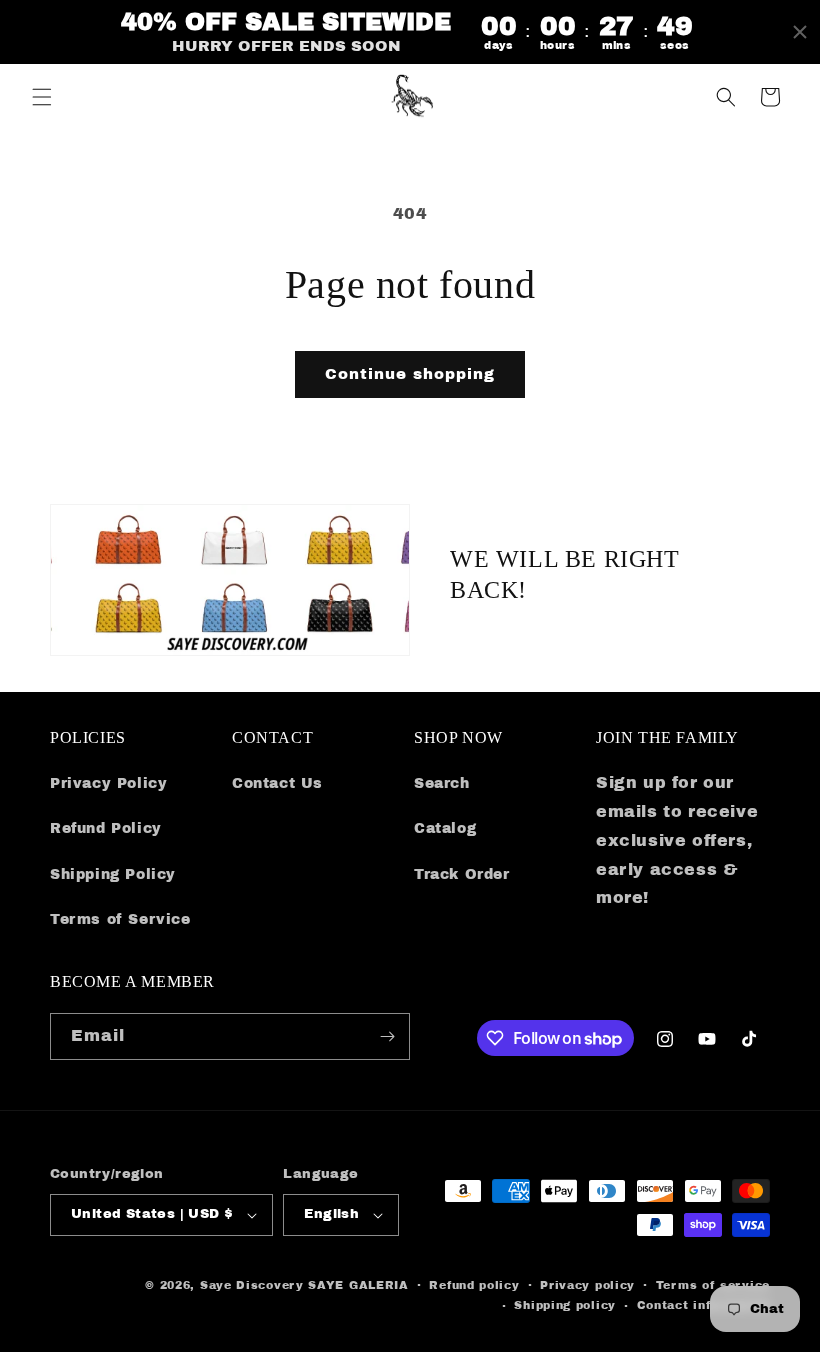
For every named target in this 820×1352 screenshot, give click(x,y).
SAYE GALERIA (358, 1285)
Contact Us (277, 783)
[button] (42, 97)
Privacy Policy (108, 783)
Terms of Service (120, 919)
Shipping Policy (113, 874)
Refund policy (474, 1285)
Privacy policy (587, 1285)
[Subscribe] (387, 1036)
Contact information (703, 1305)
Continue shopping (410, 374)
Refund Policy (106, 828)
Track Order (462, 874)
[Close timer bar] (800, 32)
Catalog (445, 828)
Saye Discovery (252, 1285)
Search (442, 783)
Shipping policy (565, 1305)
